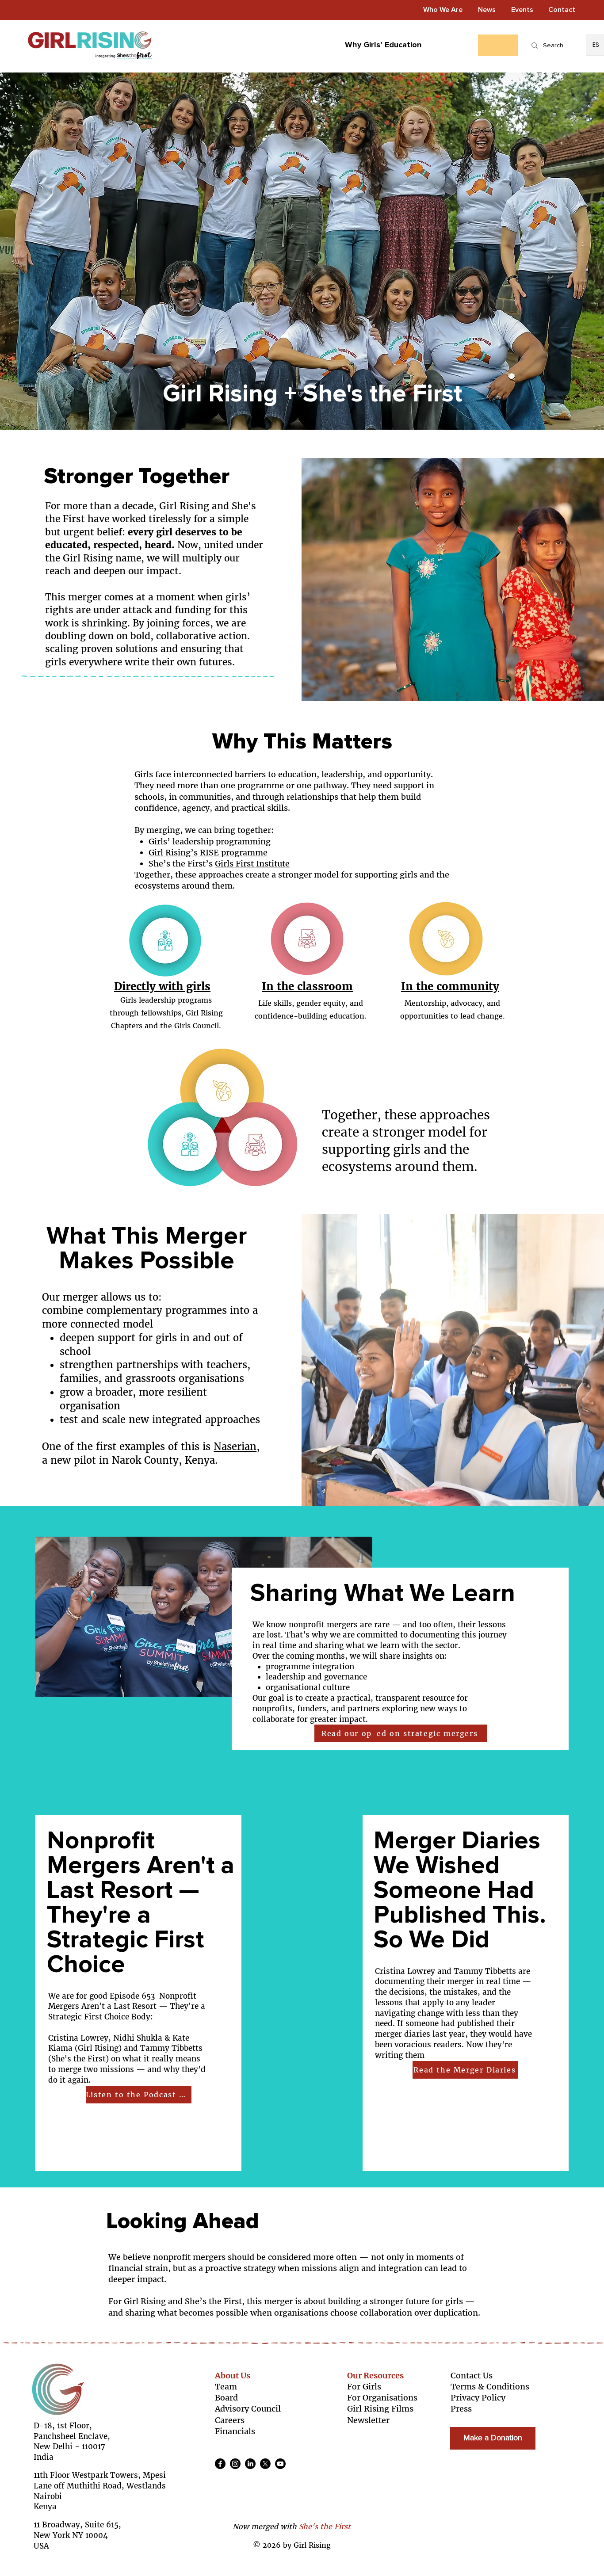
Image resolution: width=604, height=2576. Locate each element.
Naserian (235, 1446)
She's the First (325, 2526)
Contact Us (472, 2376)
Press (461, 2409)
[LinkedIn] (250, 2464)
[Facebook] (220, 2464)
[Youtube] (280, 2464)
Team (226, 2387)
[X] (265, 2464)
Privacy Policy (478, 2398)
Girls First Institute (252, 864)
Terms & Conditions (490, 2387)
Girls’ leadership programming (210, 841)
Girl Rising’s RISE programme (208, 853)
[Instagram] (235, 2464)
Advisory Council (248, 2409)
